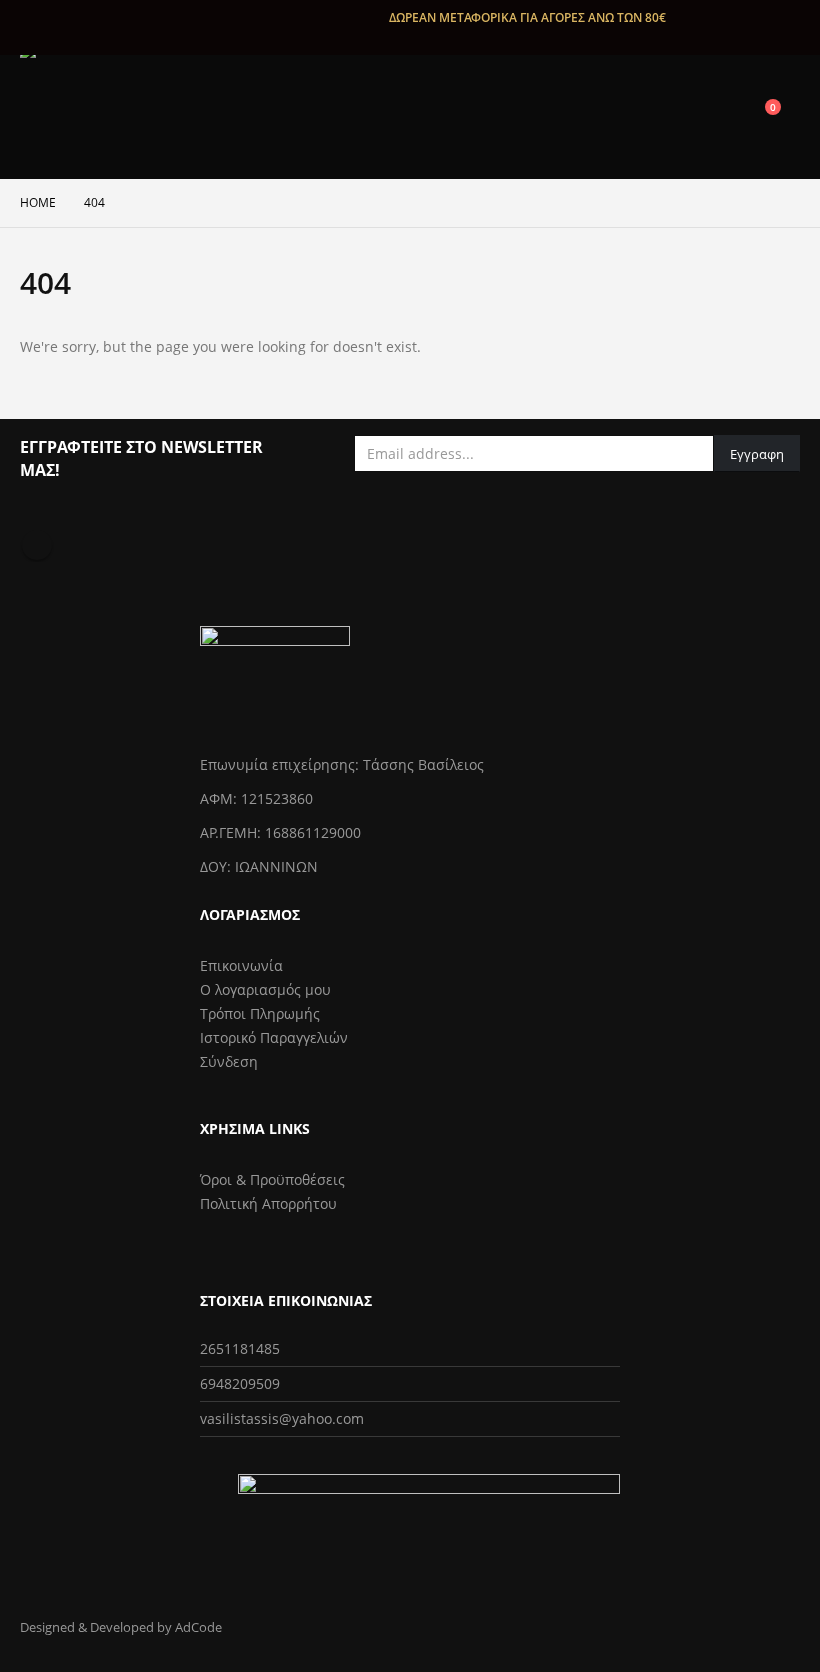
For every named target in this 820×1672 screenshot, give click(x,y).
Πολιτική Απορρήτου (268, 1203)
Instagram (37, 545)
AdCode (198, 1627)
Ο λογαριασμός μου (265, 989)
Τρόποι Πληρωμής (260, 1013)
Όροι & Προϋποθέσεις (272, 1179)
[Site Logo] (82, 117)
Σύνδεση (229, 1061)
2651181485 (240, 1348)
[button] (670, 117)
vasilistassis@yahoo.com (282, 1418)
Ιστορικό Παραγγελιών (274, 1037)
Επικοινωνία (241, 965)
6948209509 (240, 1383)
